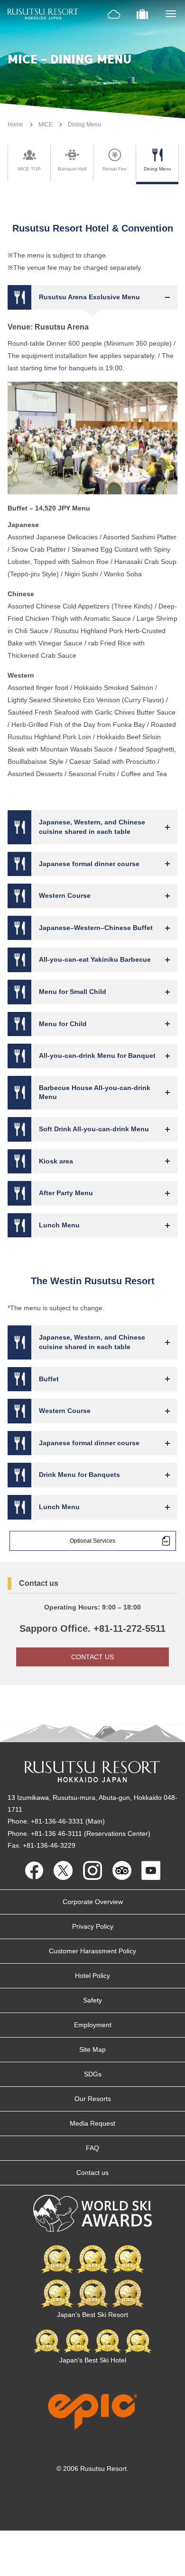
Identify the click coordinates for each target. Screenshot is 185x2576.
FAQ (92, 2148)
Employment (93, 2025)
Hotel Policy (92, 1976)
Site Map (92, 2049)
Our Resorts (93, 2099)
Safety (92, 2000)
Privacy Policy (93, 1926)
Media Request (92, 2123)
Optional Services (92, 1541)
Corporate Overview (93, 1902)
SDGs (93, 2074)
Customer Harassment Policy (92, 1951)
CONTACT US (92, 1657)
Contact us (92, 2173)
